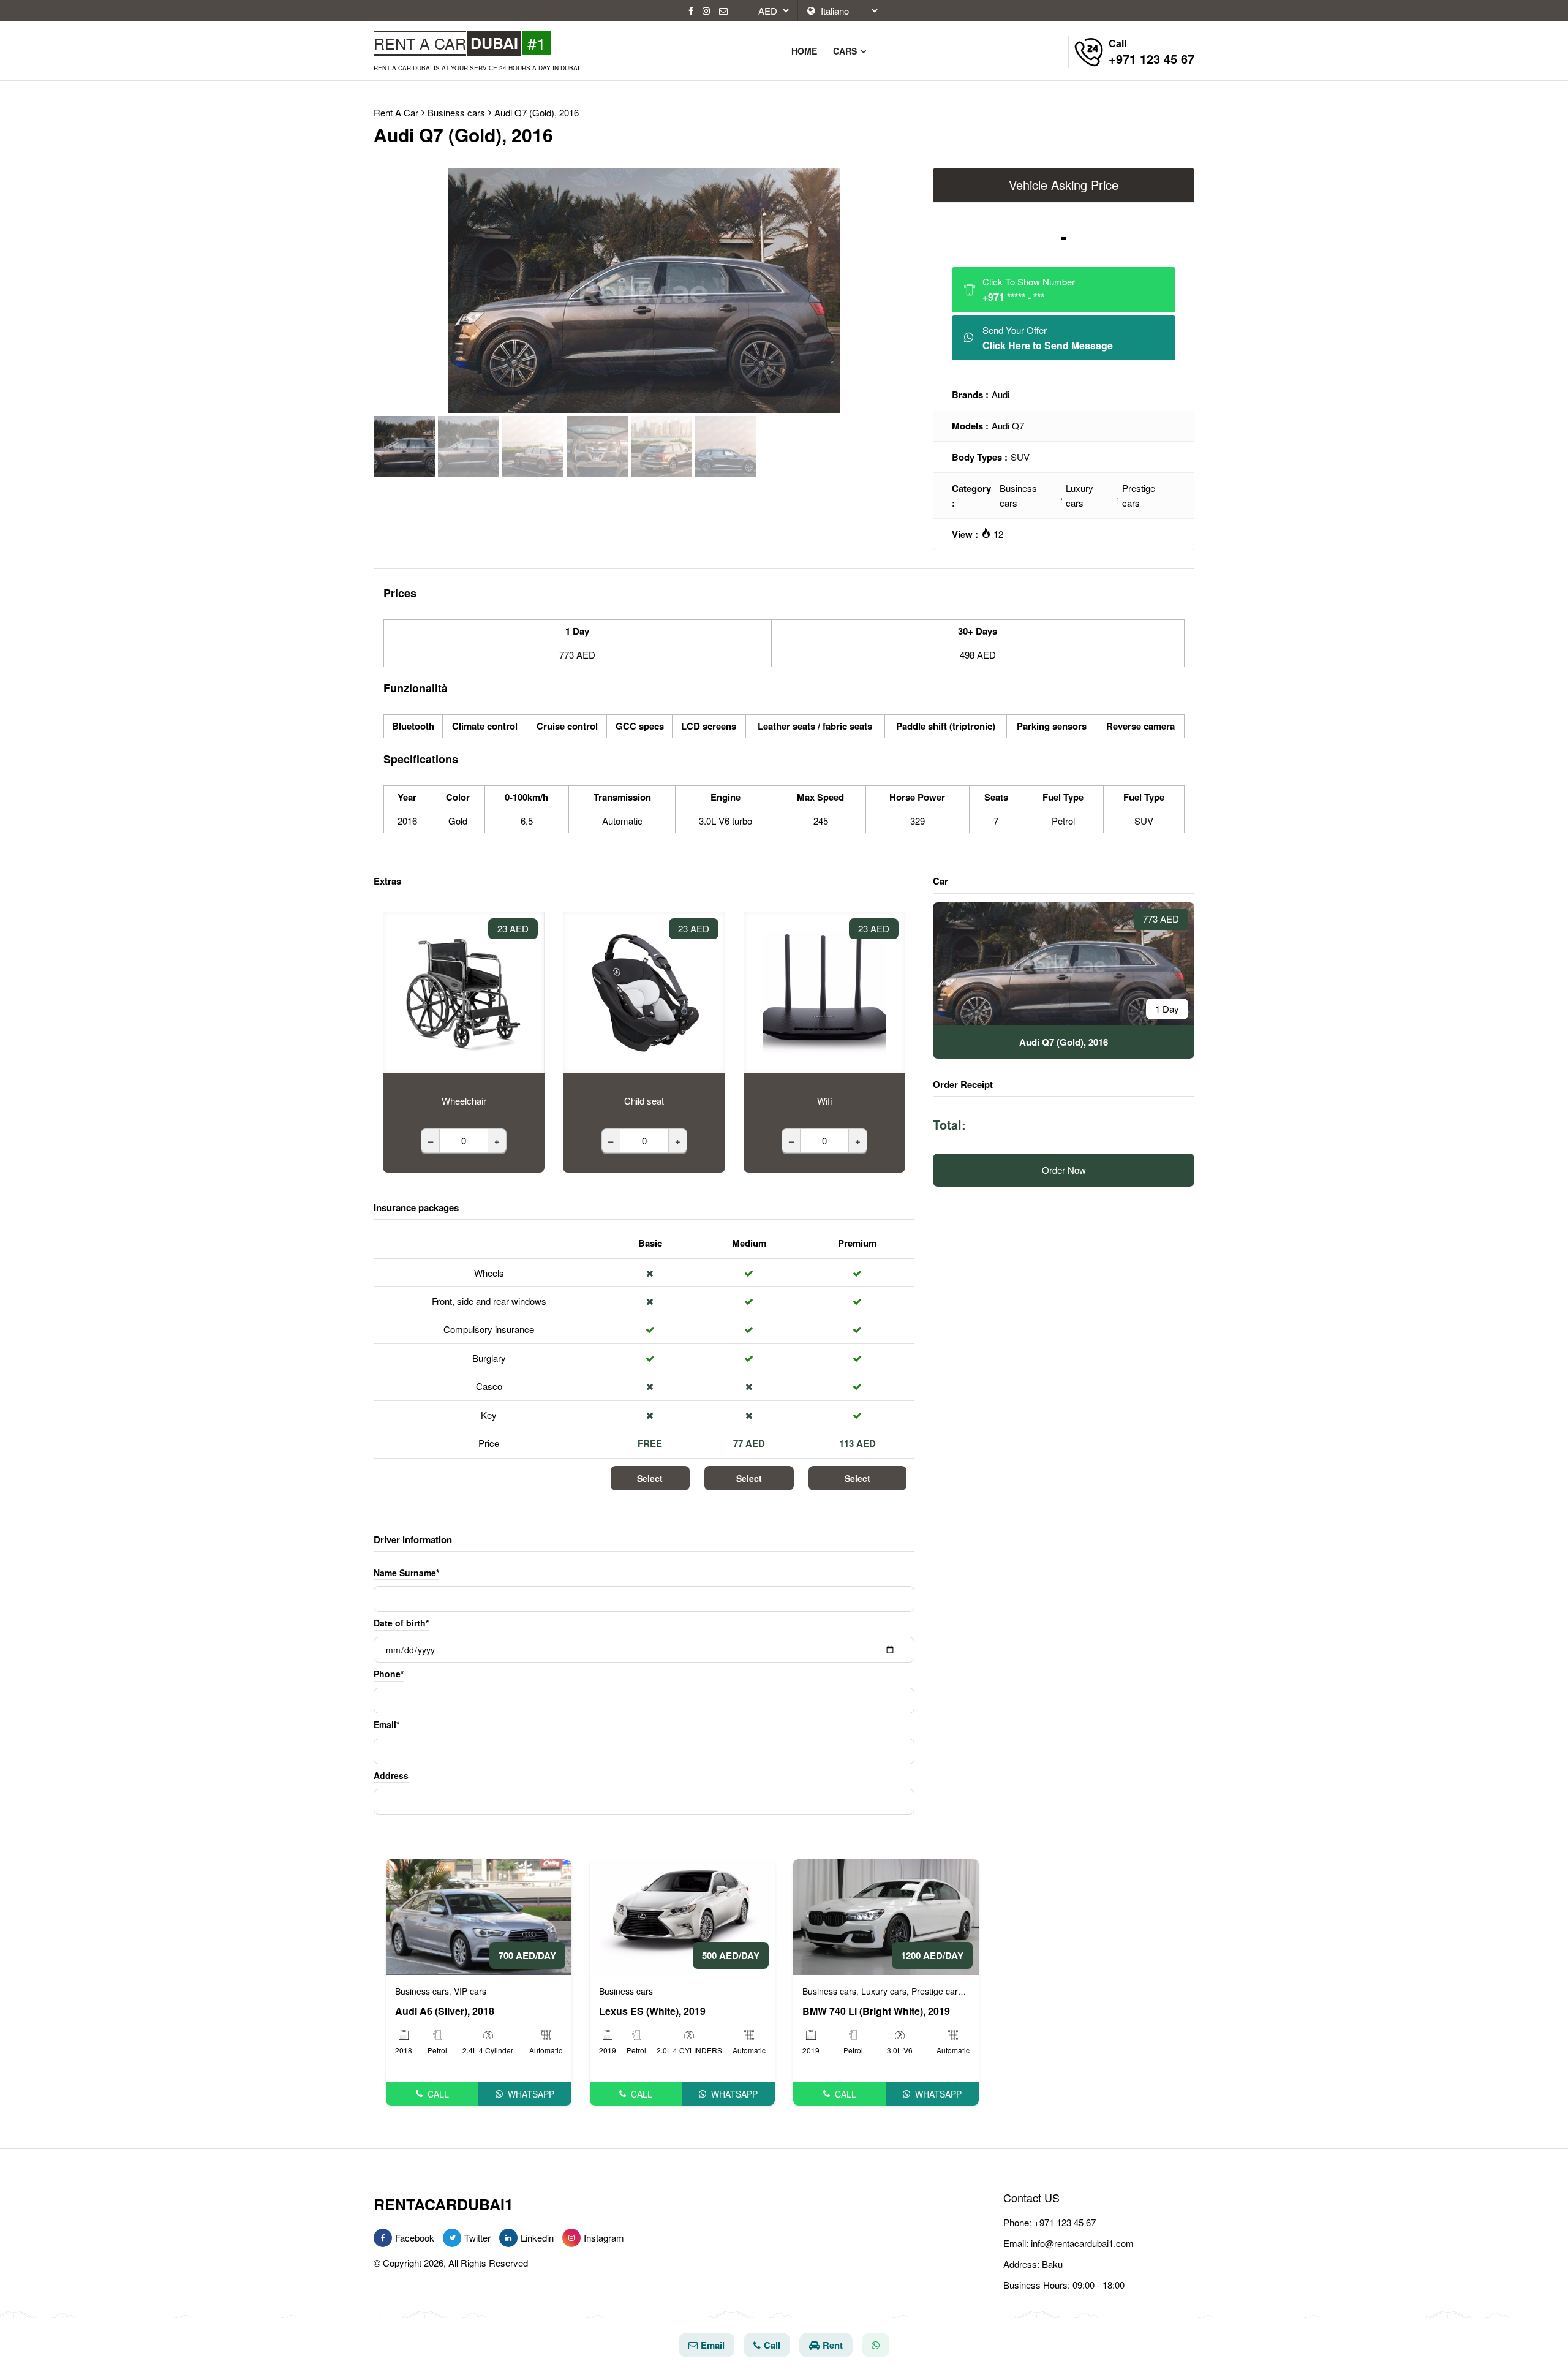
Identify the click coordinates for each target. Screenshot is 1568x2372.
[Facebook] (691, 11)
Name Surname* (406, 1573)
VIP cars (470, 1991)
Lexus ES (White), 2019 (652, 2011)
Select (650, 1478)
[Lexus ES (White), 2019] (683, 1915)
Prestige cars (1139, 495)
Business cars (1018, 495)
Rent (833, 2345)
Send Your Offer (1048, 338)
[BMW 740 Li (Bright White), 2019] (886, 1915)
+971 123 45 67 (1065, 2222)
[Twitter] (452, 2238)
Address (391, 1775)
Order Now (1064, 1170)
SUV (1020, 457)
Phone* (389, 1674)
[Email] (723, 11)
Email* (386, 1724)
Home (804, 51)
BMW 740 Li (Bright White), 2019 (876, 2011)
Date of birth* (401, 1623)
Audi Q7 (1008, 425)
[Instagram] (706, 11)
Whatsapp (531, 2094)
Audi (1001, 394)
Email (713, 2345)
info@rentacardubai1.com (1082, 2243)
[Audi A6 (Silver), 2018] (479, 1915)
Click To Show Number (1029, 289)
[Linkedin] (508, 2238)
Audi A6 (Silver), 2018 (445, 2011)
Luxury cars (1080, 495)
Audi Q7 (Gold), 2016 (537, 112)
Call (438, 2094)
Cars (846, 51)
